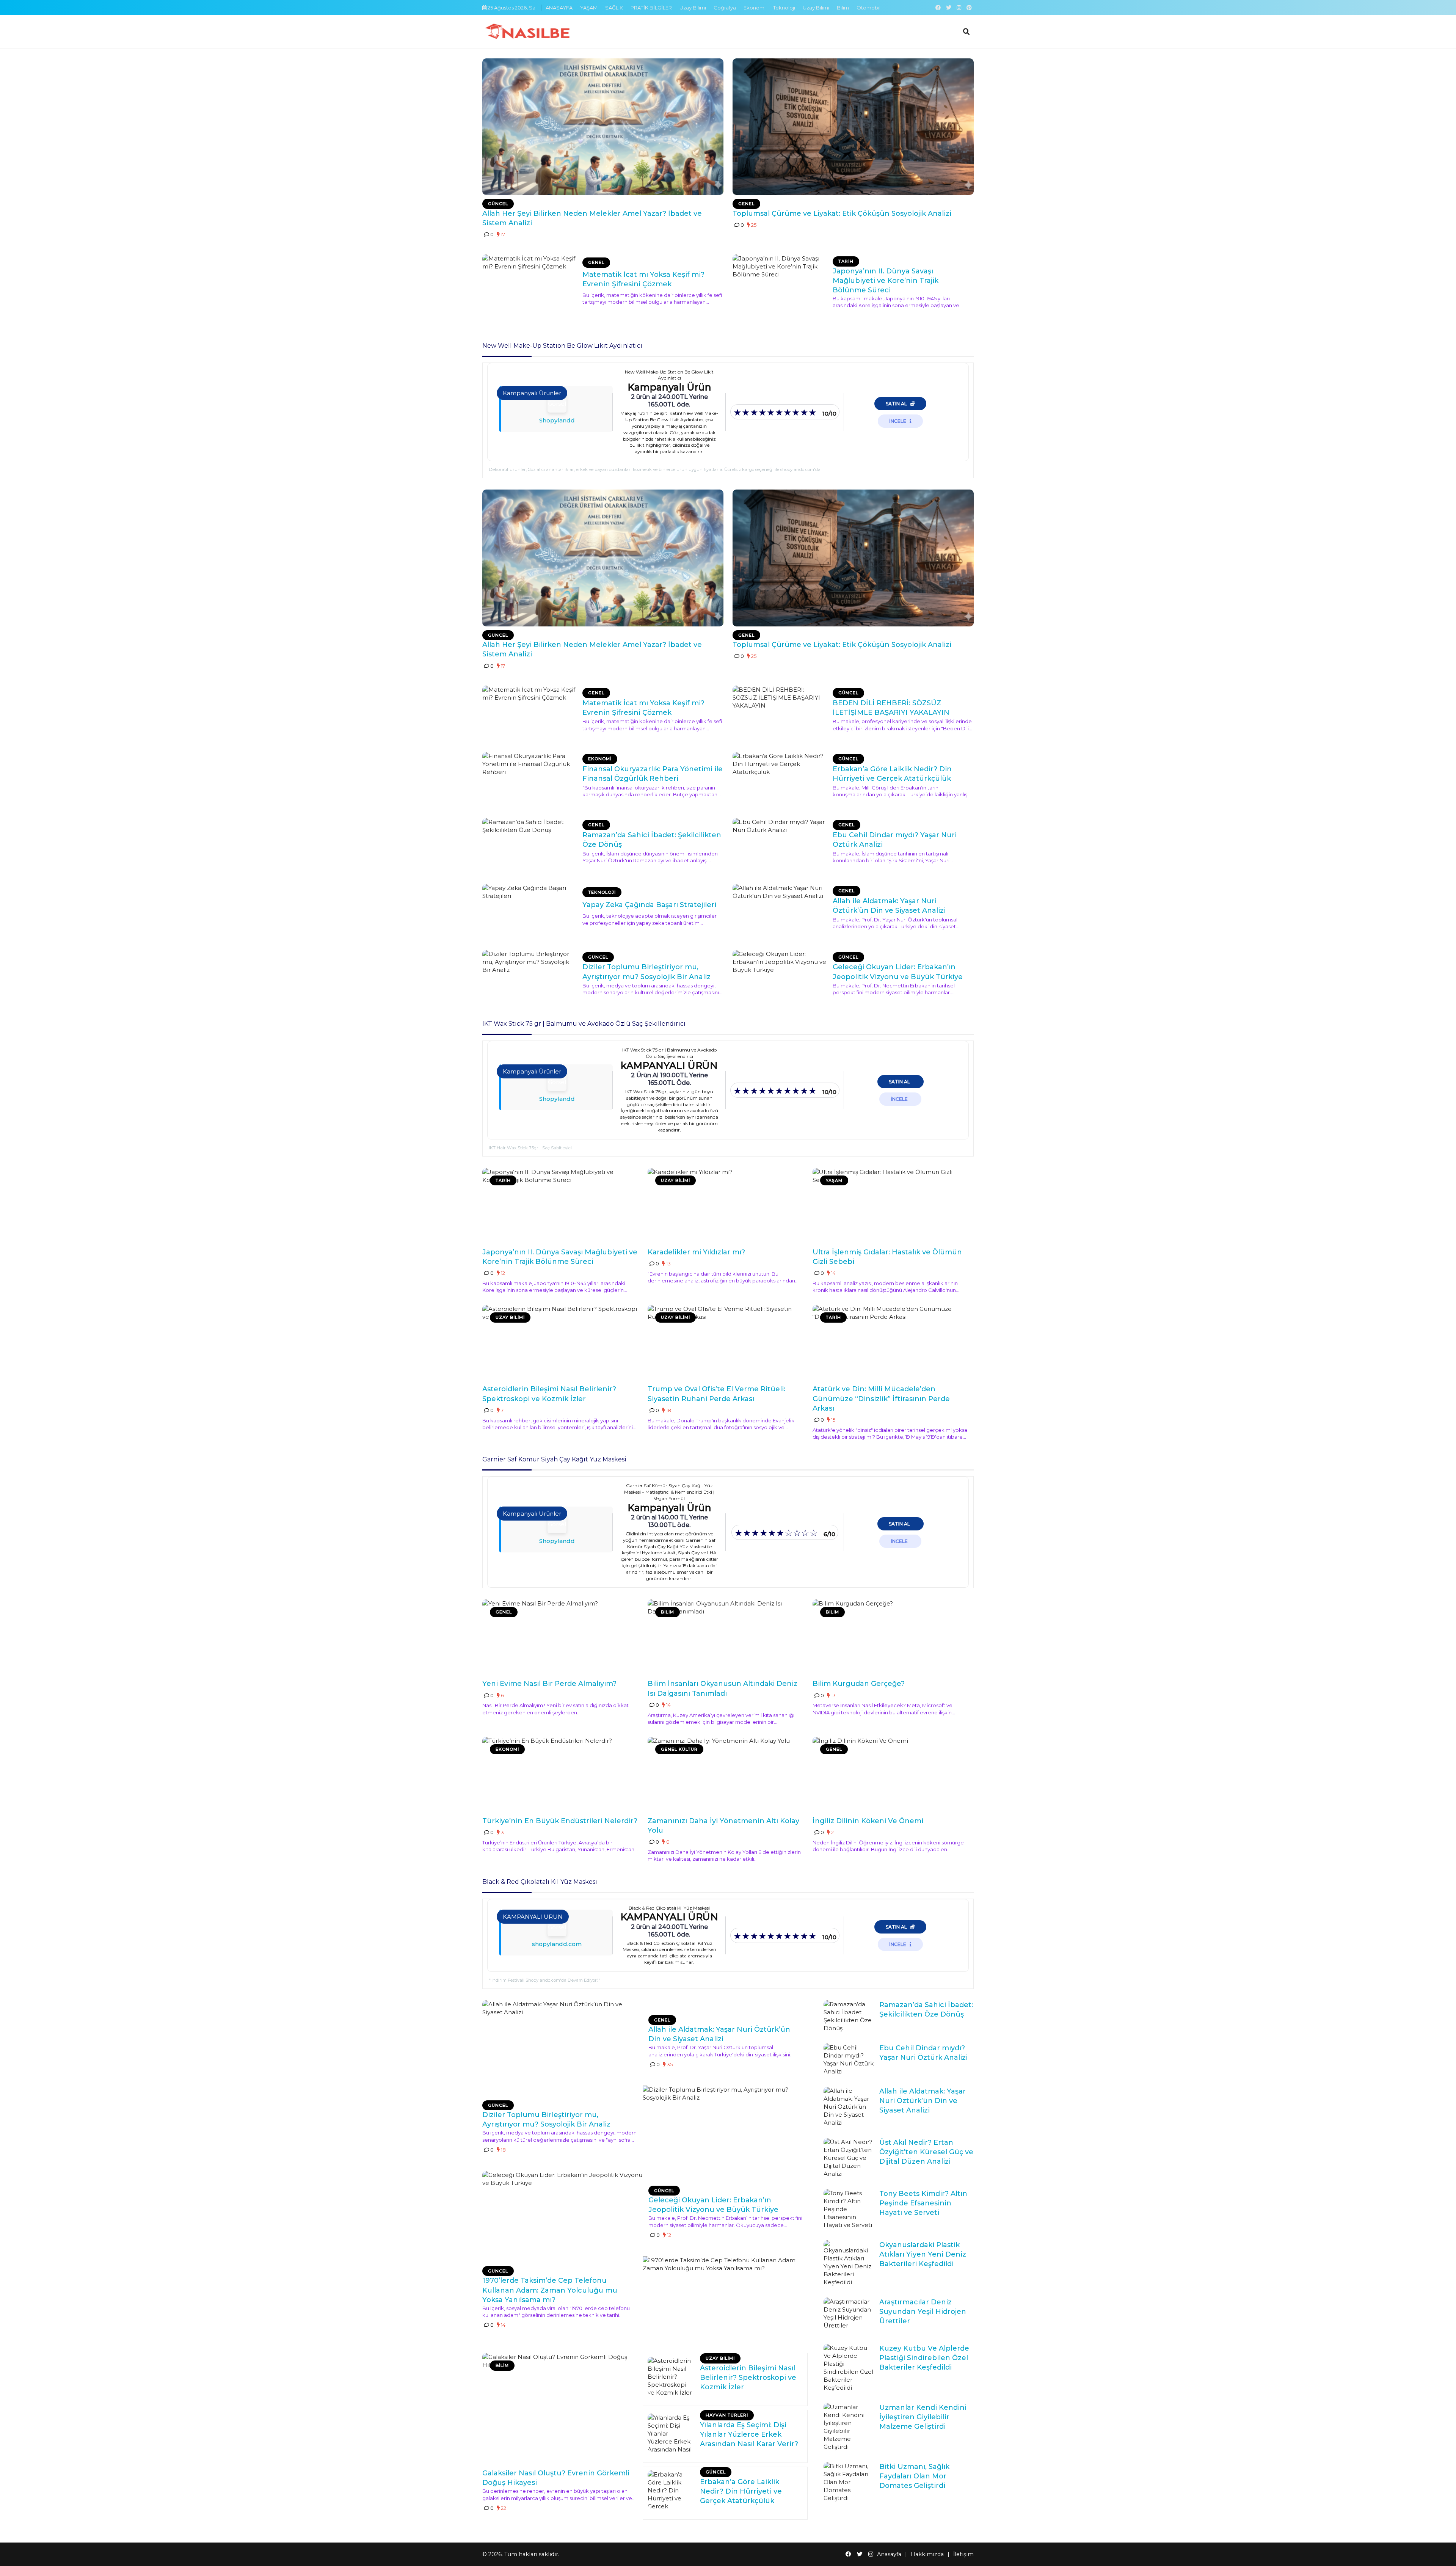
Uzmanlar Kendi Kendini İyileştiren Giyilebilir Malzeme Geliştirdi (923, 2417)
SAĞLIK (614, 8)
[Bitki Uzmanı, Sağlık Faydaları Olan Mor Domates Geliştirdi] (849, 2482)
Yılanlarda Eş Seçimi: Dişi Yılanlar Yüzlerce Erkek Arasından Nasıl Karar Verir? (749, 2434)
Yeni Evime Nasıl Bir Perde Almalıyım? (549, 1684)
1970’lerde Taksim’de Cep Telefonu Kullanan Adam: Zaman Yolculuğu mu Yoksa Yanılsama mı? (550, 2290)
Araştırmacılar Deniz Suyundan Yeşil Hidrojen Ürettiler (923, 2312)
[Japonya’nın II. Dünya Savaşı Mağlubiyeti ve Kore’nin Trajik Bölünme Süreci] (781, 282)
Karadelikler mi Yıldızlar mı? (696, 1252)
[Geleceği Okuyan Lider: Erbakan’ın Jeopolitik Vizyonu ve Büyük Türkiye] (781, 977)
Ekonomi (755, 8)
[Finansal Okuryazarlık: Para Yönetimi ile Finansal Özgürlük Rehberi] (530, 779)
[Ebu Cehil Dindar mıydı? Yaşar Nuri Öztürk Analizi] (781, 845)
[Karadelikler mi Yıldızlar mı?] (726, 1206)
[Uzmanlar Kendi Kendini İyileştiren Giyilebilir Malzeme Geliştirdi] (849, 2427)
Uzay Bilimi (693, 8)
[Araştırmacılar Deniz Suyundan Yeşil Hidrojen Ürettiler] (849, 2313)
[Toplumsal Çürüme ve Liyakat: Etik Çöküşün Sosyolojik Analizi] (853, 127)
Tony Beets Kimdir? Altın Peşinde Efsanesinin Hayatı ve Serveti (923, 2203)
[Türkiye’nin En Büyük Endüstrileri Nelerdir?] (560, 1775)
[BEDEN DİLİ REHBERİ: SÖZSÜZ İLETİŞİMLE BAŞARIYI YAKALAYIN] (781, 713)
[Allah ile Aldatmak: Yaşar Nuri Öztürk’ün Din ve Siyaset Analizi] (781, 911)
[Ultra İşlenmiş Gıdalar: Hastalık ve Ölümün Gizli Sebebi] (891, 1206)
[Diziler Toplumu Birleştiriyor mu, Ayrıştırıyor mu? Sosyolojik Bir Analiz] (530, 977)
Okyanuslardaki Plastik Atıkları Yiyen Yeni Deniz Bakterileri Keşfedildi (923, 2254)
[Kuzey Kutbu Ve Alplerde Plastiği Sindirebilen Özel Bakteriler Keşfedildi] (849, 2368)
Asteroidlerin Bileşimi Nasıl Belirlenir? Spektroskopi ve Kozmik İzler (748, 2378)
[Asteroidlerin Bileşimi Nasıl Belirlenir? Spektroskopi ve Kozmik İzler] (560, 1343)
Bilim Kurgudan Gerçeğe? (859, 1684)
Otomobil (868, 8)
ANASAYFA (559, 8)
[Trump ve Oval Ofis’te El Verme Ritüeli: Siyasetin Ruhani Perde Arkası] (726, 1343)
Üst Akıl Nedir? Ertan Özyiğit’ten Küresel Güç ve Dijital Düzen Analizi (926, 2152)
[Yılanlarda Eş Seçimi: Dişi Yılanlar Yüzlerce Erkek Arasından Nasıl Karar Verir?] (671, 2433)
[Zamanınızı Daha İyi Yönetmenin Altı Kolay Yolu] (726, 1775)
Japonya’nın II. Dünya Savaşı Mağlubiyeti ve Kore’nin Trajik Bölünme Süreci (886, 281)
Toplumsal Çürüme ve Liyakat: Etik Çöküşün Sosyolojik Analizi (842, 213)
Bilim (843, 8)
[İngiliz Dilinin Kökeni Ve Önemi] (891, 1775)
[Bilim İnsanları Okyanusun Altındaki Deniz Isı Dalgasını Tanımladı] (726, 1637)
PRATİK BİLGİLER (651, 8)
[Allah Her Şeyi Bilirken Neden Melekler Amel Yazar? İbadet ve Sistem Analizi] (603, 127)
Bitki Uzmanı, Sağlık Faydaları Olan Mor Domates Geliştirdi (914, 2476)
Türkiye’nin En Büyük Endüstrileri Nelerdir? (560, 1821)
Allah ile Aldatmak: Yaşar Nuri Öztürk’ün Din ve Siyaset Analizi (923, 2101)
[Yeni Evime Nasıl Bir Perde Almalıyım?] (560, 1637)
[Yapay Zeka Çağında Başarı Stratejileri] (530, 911)
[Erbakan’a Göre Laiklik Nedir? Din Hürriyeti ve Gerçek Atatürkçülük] (781, 779)
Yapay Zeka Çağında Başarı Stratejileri (649, 905)
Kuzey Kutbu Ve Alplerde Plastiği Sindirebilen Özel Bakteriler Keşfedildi (924, 2358)
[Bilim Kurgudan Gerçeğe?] (891, 1637)
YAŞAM (589, 8)
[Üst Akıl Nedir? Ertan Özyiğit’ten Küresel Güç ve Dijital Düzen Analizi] (849, 2158)
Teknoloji (784, 8)
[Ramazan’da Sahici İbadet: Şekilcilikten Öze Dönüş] (530, 845)
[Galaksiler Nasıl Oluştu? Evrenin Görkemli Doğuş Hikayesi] (560, 2408)
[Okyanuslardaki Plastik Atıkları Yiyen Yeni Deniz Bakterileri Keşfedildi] (849, 2263)
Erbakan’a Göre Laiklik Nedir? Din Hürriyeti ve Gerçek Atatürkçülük (741, 2491)
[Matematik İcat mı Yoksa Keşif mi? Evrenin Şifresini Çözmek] (530, 282)
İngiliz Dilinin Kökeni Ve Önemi (868, 1821)
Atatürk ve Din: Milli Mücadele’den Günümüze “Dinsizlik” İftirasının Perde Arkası (881, 1398)
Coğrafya (725, 8)
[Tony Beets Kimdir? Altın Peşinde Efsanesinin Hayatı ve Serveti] (849, 2209)
